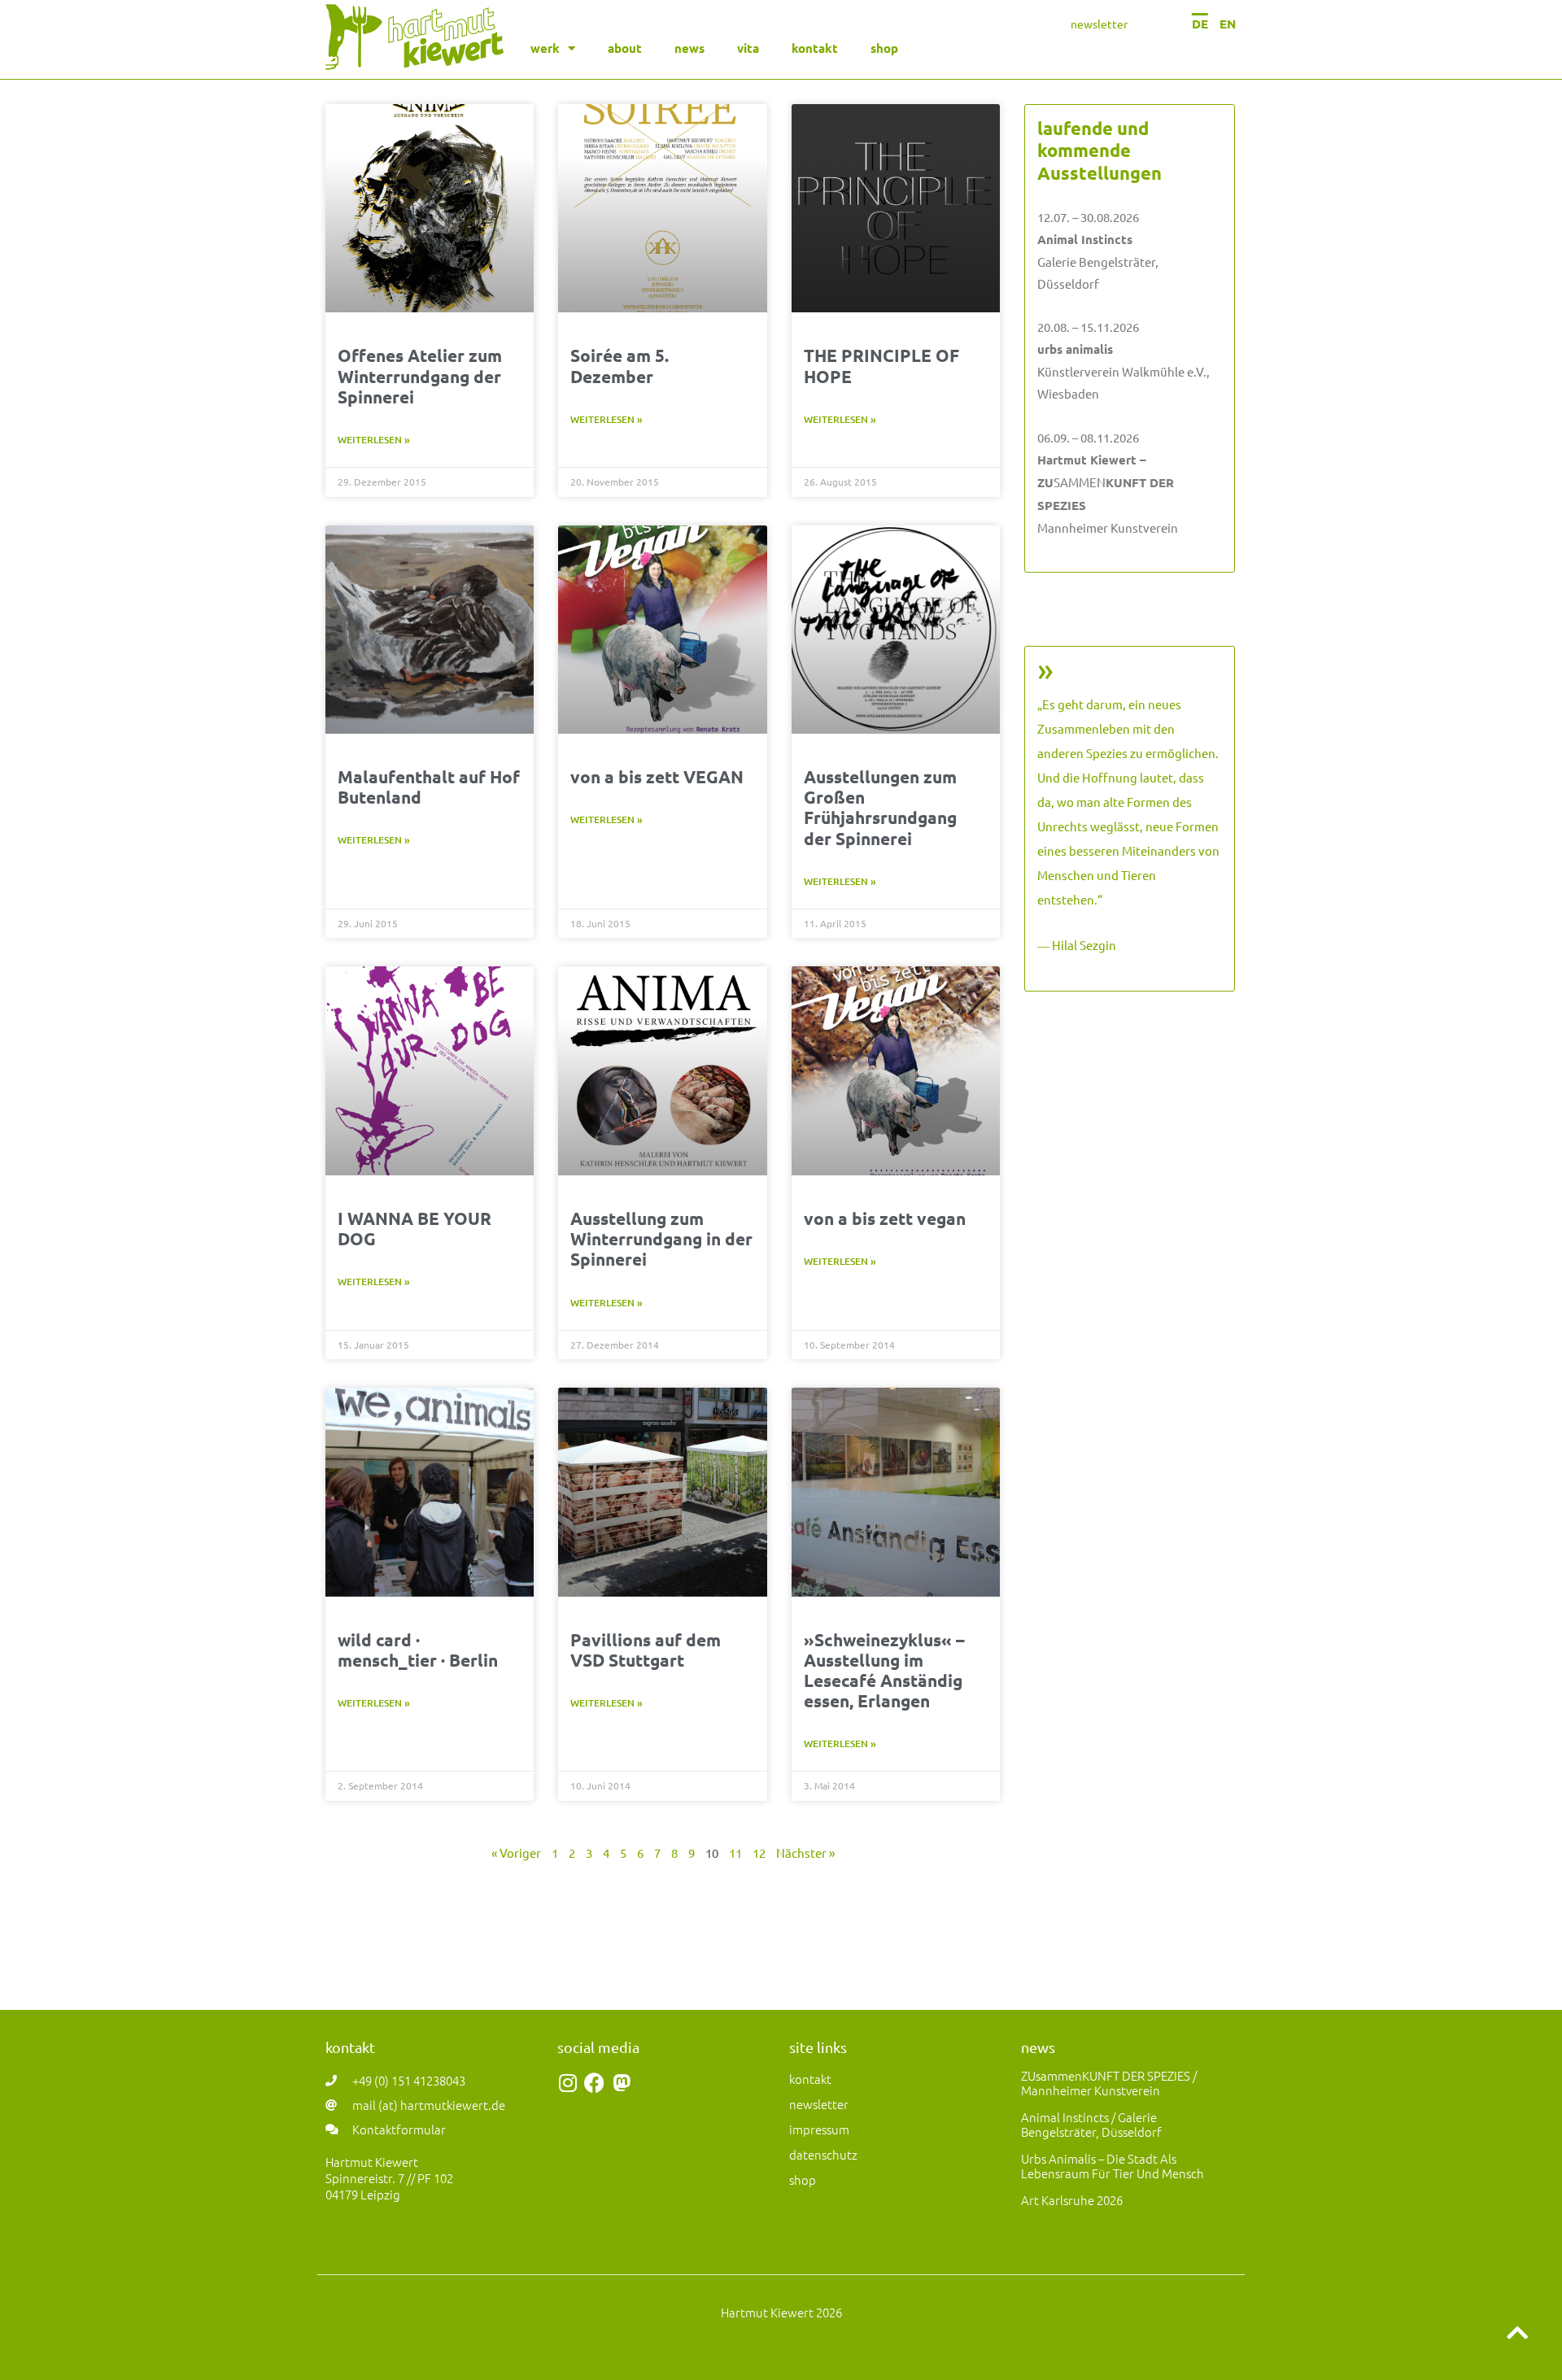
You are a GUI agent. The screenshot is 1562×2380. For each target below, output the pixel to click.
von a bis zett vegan (885, 1218)
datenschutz (823, 2154)
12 (759, 1853)
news (689, 48)
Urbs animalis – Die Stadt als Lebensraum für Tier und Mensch (1113, 2166)
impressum (819, 2129)
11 (735, 1853)
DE (1200, 24)
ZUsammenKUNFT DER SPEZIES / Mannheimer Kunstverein (1109, 2083)
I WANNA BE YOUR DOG (414, 1228)
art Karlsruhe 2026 (1072, 2200)
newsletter (1099, 24)
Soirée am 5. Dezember (620, 365)
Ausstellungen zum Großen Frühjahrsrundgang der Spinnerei (880, 807)
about (625, 48)
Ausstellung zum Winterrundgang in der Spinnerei (661, 1238)
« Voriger (516, 1853)
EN (1228, 24)
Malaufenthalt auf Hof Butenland (429, 787)
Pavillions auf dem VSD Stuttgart (646, 1650)
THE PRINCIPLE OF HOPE (881, 365)
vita (748, 48)
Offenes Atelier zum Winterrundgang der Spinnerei (420, 375)
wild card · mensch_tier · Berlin (418, 1650)
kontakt (815, 48)
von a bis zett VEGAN (657, 776)
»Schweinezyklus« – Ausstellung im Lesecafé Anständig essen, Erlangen (884, 1670)
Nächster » (805, 1853)
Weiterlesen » (374, 440)
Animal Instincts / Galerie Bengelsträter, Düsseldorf (1091, 2124)
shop (884, 48)
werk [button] (545, 48)
